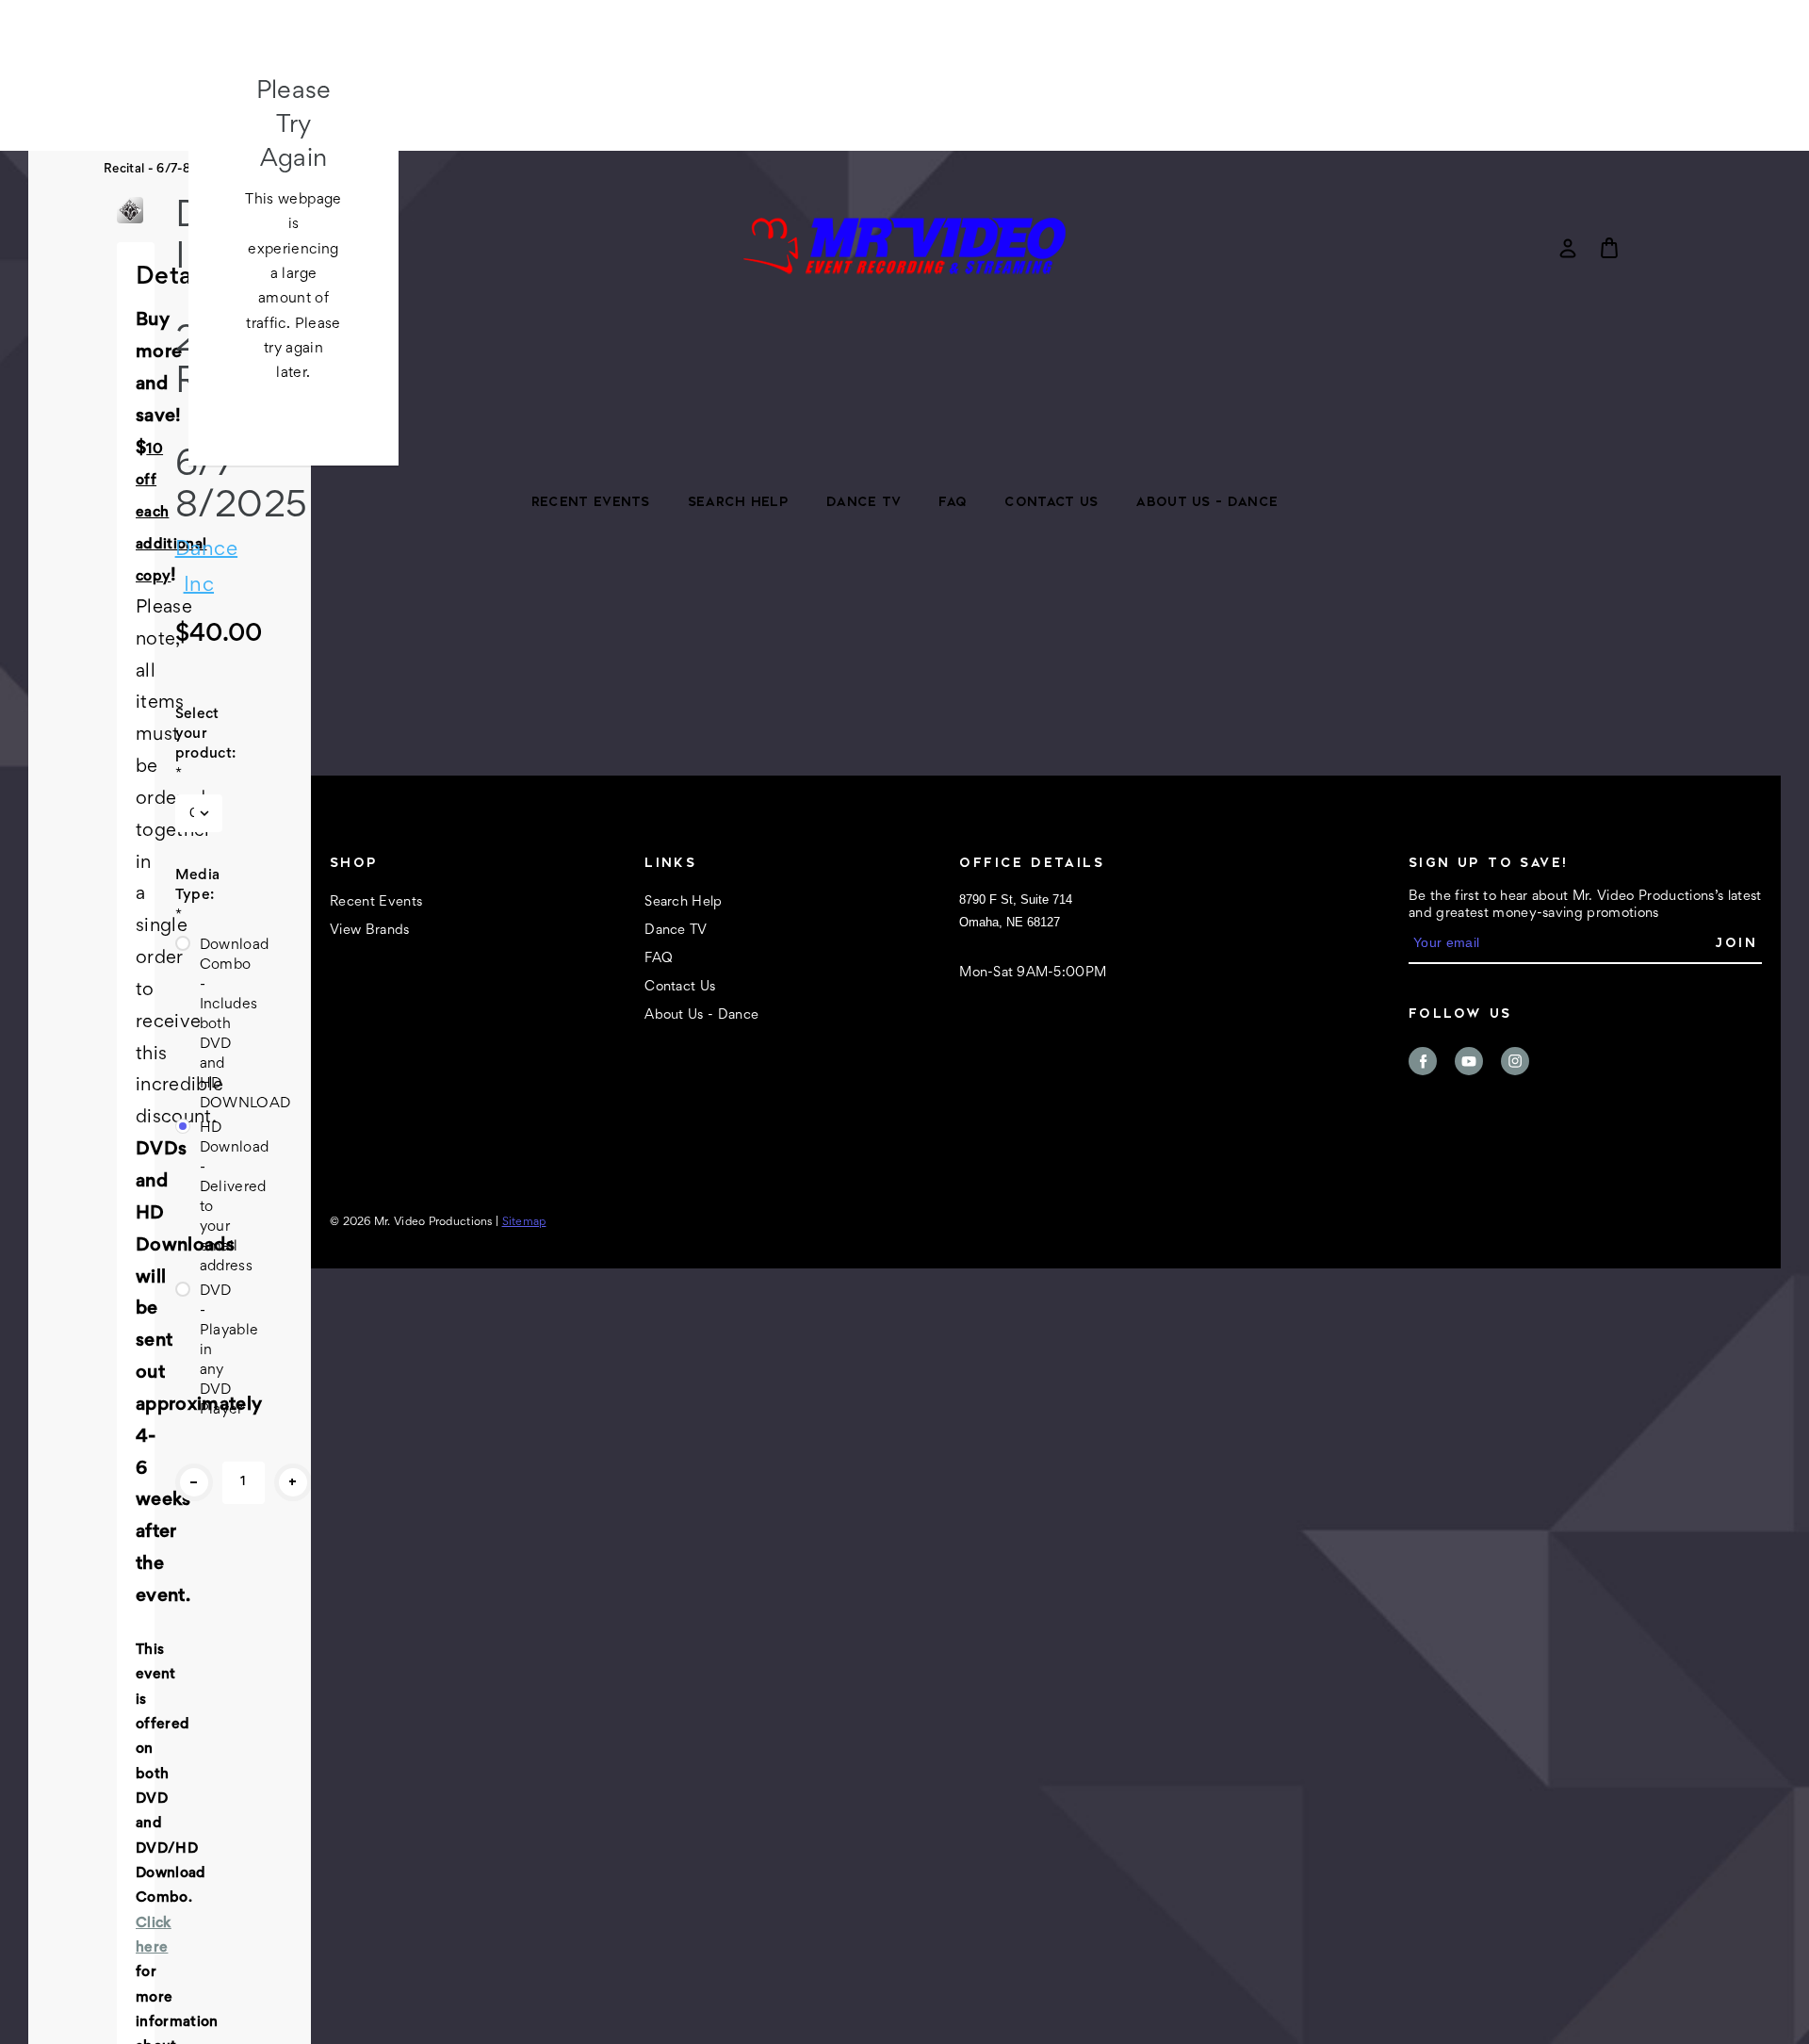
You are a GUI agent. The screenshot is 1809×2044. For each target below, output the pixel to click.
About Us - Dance (1206, 501)
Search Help (738, 501)
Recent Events (591, 501)
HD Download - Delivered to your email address (211, 1197)
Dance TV (864, 501)
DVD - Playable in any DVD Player (211, 1350)
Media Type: (198, 895)
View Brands (370, 931)
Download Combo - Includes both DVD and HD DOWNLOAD (211, 1024)
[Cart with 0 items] (1609, 248)
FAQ (953, 501)
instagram (1515, 1061)
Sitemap (524, 1223)
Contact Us (1051, 501)
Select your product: (199, 744)
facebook (1423, 1061)
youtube (1469, 1061)
